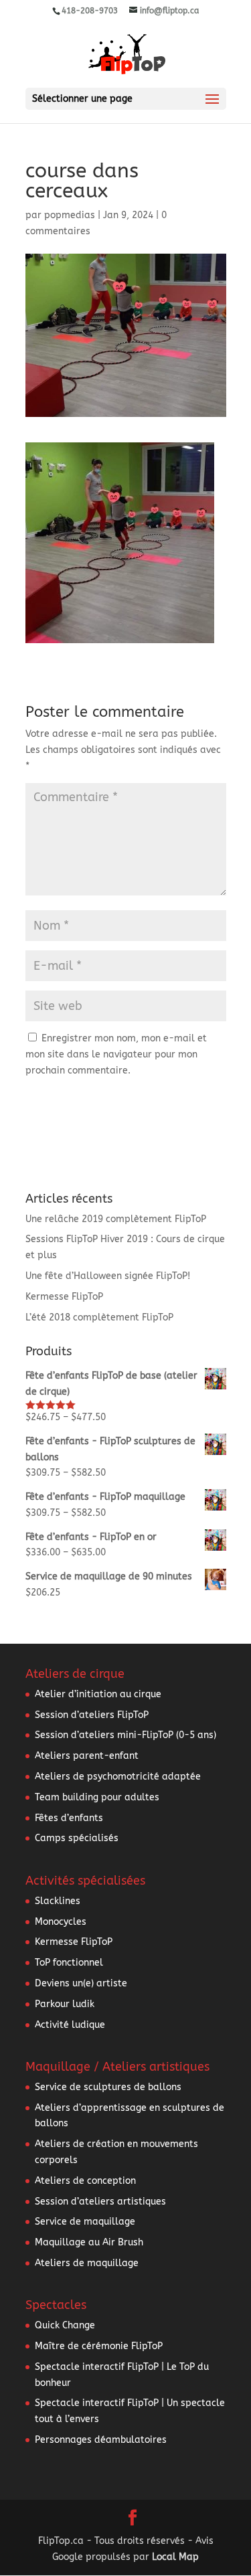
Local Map (175, 2557)
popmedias (70, 215)
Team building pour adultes (97, 1797)
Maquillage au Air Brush (89, 2242)
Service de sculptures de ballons (108, 2087)
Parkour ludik (65, 2004)
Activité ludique (70, 2025)
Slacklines (58, 1901)
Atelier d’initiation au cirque (98, 1694)
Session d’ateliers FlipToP (92, 1715)
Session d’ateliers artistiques (100, 2202)
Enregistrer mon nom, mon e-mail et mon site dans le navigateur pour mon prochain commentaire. (116, 1054)
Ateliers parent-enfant (87, 1756)
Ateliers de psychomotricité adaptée (118, 1777)
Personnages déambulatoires (101, 2440)
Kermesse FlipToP (64, 1297)
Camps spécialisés (77, 1838)
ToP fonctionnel (69, 1963)
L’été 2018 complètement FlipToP (99, 1317)
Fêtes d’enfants (69, 1818)
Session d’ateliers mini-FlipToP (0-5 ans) (125, 1735)
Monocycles (61, 1922)
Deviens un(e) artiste (81, 1983)
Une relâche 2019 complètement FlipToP (116, 1219)
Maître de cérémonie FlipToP (99, 2346)
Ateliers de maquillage (87, 2263)
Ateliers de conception (85, 2181)
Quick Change (65, 2325)
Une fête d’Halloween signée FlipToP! (108, 1276)
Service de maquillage (85, 2222)
